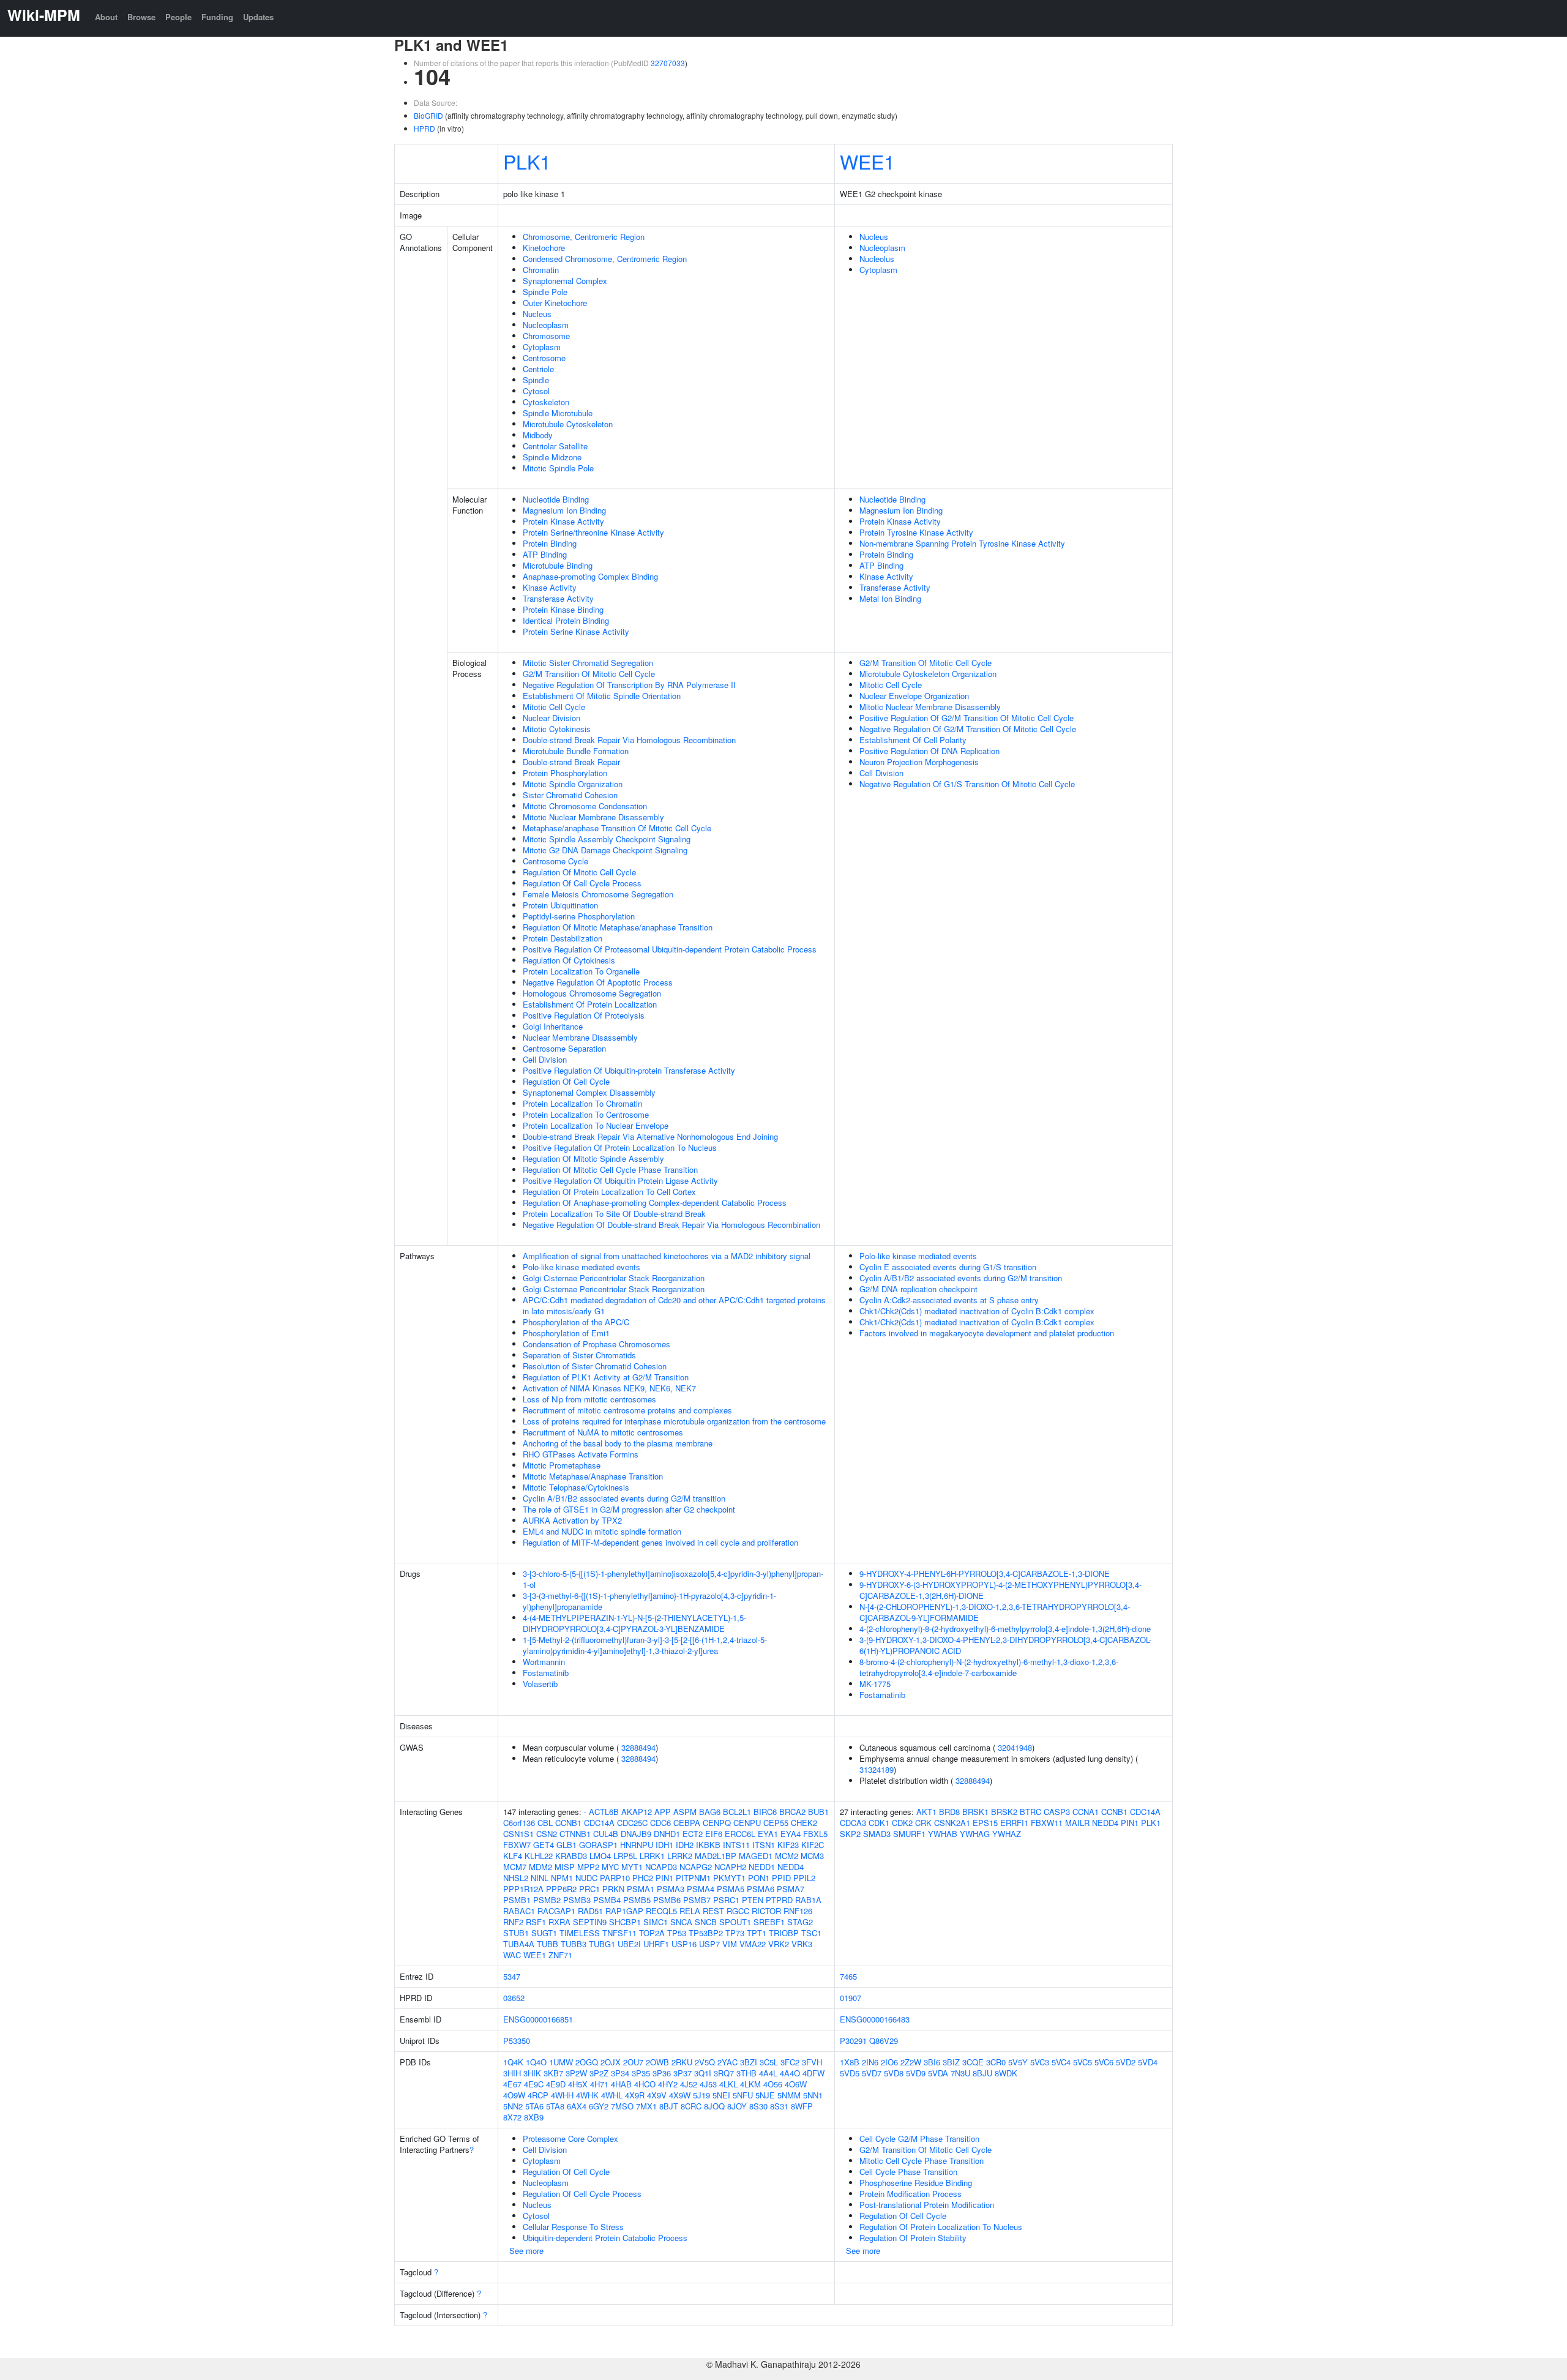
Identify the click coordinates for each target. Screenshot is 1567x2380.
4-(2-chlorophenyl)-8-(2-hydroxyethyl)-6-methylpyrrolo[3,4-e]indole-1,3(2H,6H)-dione (1005, 1629)
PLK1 (527, 161)
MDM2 (540, 1867)
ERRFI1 (1014, 1823)
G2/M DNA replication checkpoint (918, 1289)
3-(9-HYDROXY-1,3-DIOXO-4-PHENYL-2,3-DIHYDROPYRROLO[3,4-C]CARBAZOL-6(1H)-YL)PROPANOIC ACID (1005, 1645)
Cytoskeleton (546, 402)
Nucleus (537, 314)
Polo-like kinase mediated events (582, 1267)
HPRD (424, 128)
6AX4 (577, 2106)
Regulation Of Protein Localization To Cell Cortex (609, 1192)
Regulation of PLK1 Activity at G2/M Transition (606, 1377)
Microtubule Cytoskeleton (568, 424)
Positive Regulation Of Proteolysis (584, 1015)
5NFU (743, 2095)
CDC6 (660, 1823)
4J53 (708, 2084)
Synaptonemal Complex (565, 281)
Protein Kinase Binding (563, 609)
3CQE (973, 2062)
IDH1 (664, 1845)
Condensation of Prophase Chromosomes (597, 1344)
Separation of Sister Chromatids (579, 1355)
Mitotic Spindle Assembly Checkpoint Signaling (607, 839)
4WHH (562, 2095)
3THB (746, 2073)
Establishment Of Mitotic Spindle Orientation (602, 696)
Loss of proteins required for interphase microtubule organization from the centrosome (674, 1421)
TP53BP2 (706, 1933)
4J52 (689, 2084)
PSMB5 (637, 1900)
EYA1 (768, 1834)
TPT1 (757, 1933)
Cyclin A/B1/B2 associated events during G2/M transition (624, 1498)
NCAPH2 (730, 1867)
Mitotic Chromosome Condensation (585, 806)
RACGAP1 (556, 1911)
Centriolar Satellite (555, 446)
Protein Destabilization (563, 938)
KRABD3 (571, 1856)
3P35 (641, 2073)
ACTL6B (604, 1812)
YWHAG (975, 1834)
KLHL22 (539, 1856)
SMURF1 (909, 1834)
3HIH (512, 2073)
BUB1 (818, 1812)
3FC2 (790, 2062)
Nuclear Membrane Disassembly (580, 1037)
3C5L (769, 2062)
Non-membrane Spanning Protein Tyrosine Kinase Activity (962, 543)
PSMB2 (547, 1900)
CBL (545, 1823)
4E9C (534, 2084)
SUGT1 (544, 1933)
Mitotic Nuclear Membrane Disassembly (593, 817)
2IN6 (870, 2062)
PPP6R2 (561, 1889)
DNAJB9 (636, 1834)
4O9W (514, 2095)
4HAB (621, 2084)
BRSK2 (1004, 1812)
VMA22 (753, 1944)
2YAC (727, 2062)
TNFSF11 (619, 1933)
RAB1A (808, 1900)
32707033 (668, 63)
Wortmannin (544, 1662)
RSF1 (536, 1922)
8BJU (982, 2073)
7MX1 (646, 2106)
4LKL (728, 2084)
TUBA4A (519, 1944)
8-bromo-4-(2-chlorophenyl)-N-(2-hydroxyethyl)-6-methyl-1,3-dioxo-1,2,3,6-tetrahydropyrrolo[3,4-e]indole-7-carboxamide (989, 1667)
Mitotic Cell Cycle (554, 707)
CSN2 (547, 1834)
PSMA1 (641, 1889)
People (178, 17)
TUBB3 (574, 1944)
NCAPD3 (661, 1867)
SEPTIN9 (590, 1922)
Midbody (538, 435)
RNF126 (798, 1911)
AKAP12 (637, 1812)
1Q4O (536, 2062)
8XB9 (534, 2117)
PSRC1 (726, 1900)
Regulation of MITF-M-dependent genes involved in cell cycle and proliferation (660, 1542)
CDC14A (599, 1823)
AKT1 (926, 1812)
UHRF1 (656, 1944)
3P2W (576, 2073)
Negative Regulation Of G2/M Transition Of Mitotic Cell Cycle (968, 729)
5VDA (938, 2073)
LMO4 (600, 1856)
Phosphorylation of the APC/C (576, 1322)
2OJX (611, 2062)
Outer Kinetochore (555, 303)
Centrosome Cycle (555, 861)
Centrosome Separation (564, 1048)
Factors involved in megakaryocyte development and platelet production (987, 1333)
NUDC (586, 1878)
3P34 (620, 2073)
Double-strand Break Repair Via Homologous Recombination (629, 740)
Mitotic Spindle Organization (573, 784)
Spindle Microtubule (558, 413)
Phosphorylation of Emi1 (566, 1333)
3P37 (683, 2073)
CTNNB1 (575, 1834)
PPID (781, 1878)
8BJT (669, 2106)
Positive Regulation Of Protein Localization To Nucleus (620, 1147)
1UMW (561, 2062)
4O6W (796, 2084)
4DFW (813, 2073)
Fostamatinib (546, 1673)
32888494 (638, 1747)
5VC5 (1083, 2062)
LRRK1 (652, 1856)
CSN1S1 (518, 1834)
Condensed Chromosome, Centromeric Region (605, 259)
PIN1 (664, 1878)
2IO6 (889, 2062)
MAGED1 (756, 1856)
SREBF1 (769, 1922)
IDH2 (685, 1845)
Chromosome (546, 336)
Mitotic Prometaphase (562, 1465)
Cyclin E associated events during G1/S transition (948, 1267)
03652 (514, 1998)
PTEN (753, 1900)
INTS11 (736, 1845)
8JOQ (714, 2106)
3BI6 (932, 2062)
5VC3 (1040, 2062)
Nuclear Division (552, 718)
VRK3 (802, 1944)
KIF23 (788, 1845)
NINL (540, 1878)
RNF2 (513, 1922)
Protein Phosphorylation (565, 773)
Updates (258, 17)
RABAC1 (519, 1911)
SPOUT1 (735, 1922)
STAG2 (800, 1922)
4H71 (599, 2084)
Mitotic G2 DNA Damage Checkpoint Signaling (605, 850)
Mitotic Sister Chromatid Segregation (588, 663)
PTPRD (779, 1900)
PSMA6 (761, 1889)
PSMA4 (701, 1889)
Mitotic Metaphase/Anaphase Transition (593, 1476)
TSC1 (811, 1933)
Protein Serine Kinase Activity (576, 631)
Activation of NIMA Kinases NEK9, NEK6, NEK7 (609, 1388)
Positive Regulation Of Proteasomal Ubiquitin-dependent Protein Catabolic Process (670, 949)
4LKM (750, 2084)
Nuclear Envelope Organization (914, 696)
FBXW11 (1047, 1823)
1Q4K (513, 2062)
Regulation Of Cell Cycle (566, 1081)
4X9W (680, 2095)
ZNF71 (560, 1955)
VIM (730, 1944)
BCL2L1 (737, 1812)
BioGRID (428, 115)
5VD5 (850, 2073)
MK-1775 (875, 1684)
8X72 (512, 2117)
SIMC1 (656, 1922)
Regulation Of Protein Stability (913, 2238)
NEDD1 (762, 1867)
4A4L (768, 2073)
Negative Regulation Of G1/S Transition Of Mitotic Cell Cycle (967, 784)
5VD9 (916, 2073)
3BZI (749, 2062)
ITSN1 (764, 1845)
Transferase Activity (558, 598)
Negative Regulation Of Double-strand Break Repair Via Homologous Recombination (671, 1225)
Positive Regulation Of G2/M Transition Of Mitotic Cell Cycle (967, 718)
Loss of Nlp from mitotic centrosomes (589, 1399)
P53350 (517, 2041)
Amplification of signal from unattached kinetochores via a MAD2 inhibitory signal (667, 1256)
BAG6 (710, 1812)
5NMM (789, 2095)
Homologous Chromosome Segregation (592, 993)
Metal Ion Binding (890, 598)
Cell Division (545, 1059)
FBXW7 (517, 1845)
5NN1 (813, 2095)
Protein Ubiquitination (560, 905)
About (106, 17)
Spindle (536, 380)
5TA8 (555, 2106)
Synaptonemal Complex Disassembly (589, 1092)
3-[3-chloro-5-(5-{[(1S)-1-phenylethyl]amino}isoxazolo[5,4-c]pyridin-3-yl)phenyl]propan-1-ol (673, 1579)
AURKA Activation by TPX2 (572, 1520)
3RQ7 (724, 2073)
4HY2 (668, 2084)
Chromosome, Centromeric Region (584, 237)
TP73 (735, 1933)
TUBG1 (602, 1944)
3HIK (532, 2073)
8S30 (758, 2106)
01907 (851, 1998)
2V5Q (705, 2062)
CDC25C (632, 1823)
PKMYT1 (729, 1878)
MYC (610, 1867)
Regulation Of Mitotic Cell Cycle (579, 872)
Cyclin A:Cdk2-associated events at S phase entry (949, 1300)
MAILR (1077, 1823)
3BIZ (951, 2062)
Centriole (538, 369)
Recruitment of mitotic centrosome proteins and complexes (627, 1410)
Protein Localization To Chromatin (582, 1103)
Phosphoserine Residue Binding (916, 2183)
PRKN (613, 1889)
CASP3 (1057, 1812)
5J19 (701, 2095)
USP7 (709, 1944)
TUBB (548, 1944)
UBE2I (629, 1944)
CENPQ (717, 1823)
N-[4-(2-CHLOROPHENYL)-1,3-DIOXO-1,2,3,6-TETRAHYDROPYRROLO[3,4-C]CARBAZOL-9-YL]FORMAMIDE (995, 1612)
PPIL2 (804, 1878)
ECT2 (693, 1834)
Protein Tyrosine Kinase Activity (916, 532)
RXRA (559, 1922)
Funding (217, 17)
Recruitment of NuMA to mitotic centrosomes (603, 1432)
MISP (565, 1867)
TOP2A (652, 1933)
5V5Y (1018, 2062)
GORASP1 (598, 1845)
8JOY (737, 2106)
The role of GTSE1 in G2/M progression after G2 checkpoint (629, 1509)
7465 (848, 1976)
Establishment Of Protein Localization (590, 1004)
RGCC (738, 1911)
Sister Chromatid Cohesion (570, 795)
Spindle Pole (545, 292)
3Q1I (703, 2073)
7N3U (960, 2073)
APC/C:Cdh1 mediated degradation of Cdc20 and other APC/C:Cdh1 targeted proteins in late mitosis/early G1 (674, 1305)
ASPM (685, 1812)
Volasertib (540, 1684)
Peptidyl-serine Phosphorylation (579, 916)
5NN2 (513, 2106)
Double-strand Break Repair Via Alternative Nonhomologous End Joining (650, 1136)
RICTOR (766, 1911)
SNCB (706, 1922)
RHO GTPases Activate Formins (581, 1454)
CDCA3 (853, 1823)
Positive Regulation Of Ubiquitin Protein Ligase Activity (620, 1181)
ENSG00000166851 (538, 2019)
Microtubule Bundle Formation (576, 751)
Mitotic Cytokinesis (557, 729)
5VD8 (894, 2073)
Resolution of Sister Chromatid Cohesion (595, 1366)
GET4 (544, 1845)
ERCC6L (740, 1834)
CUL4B (606, 1834)
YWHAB (943, 1834)
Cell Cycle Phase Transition (908, 2172)
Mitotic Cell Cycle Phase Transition (922, 2161)
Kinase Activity (550, 587)
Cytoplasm (542, 347)
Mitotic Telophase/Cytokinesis (576, 1487)
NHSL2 (516, 1878)
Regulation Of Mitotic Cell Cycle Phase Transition (610, 1169)
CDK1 (879, 1823)
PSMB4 (607, 1900)
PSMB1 (517, 1900)
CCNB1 (568, 1823)
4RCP (538, 2095)
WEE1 (867, 161)
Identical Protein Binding (566, 620)
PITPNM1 (693, 1878)
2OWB (657, 2062)
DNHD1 (667, 1834)
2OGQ (587, 2062)
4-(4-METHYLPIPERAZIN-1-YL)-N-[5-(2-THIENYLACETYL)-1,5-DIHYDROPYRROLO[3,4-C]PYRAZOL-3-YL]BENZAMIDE (634, 1623)
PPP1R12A (523, 1889)
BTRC (1030, 1812)
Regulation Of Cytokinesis (569, 960)
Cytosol (536, 391)
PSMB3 (577, 1900)
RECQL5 (661, 1911)
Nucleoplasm (546, 325)
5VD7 (872, 2073)
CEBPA (687, 1823)
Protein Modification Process (911, 2194)
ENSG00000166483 (875, 2019)
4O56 (773, 2084)
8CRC (691, 2106)
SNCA (681, 1922)
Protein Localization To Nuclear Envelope (596, 1125)
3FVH (812, 2062)
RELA (690, 1911)
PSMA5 (731, 1889)
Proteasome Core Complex (570, 2139)
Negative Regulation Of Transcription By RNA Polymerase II (629, 685)
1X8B (850, 2062)
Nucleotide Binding (556, 499)
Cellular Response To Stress (573, 2227)
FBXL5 (815, 1834)
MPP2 (588, 1867)
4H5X (578, 2084)
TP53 (677, 1933)
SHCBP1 (625, 1922)
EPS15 (985, 1823)
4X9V (657, 2095)
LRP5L (625, 1856)
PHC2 (643, 1878)
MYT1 (632, 1867)
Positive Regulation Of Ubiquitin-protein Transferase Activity (629, 1070)
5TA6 (534, 2106)
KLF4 (513, 1856)
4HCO (645, 2084)
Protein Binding (550, 543)
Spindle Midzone (552, 457)
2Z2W (911, 2062)
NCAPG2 (696, 1867)
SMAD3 (877, 1834)
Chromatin (541, 270)
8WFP (802, 2106)
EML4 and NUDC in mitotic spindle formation (602, 1531)
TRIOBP (784, 1933)
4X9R (635, 2095)
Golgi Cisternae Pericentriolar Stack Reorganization (614, 1278)
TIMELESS (580, 1933)
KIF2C (813, 1845)
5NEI (721, 2095)
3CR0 (996, 2062)
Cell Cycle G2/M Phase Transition (919, 2139)
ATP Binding (545, 554)
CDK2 (902, 1823)
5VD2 (1126, 2062)
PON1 (759, 1878)
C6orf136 (519, 1823)
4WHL (612, 2095)
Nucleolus (877, 259)
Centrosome (544, 358)
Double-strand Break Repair (571, 762)
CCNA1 (1086, 1812)
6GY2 (599, 2106)
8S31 (779, 2106)
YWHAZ (1007, 1834)
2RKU (682, 2062)
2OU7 (633, 2062)
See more (526, 2251)
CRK (923, 1823)
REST (713, 1911)
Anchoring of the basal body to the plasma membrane (618, 1443)
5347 (512, 1976)
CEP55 (776, 1823)
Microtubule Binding (558, 565)
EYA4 (791, 1834)
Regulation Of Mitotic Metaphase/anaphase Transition (618, 927)
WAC (512, 1955)
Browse (141, 17)
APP (663, 1812)
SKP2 (850, 1834)
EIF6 (714, 1834)
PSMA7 (791, 1889)
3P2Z (599, 2073)
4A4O (790, 2073)
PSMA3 (671, 1889)
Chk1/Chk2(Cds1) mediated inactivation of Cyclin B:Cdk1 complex (977, 1311)
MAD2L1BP (716, 1856)
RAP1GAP (624, 1911)
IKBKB (708, 1845)
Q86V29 (884, 2041)
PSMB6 (667, 1900)
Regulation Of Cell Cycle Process (582, 883)
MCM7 (515, 1867)
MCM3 (812, 1856)
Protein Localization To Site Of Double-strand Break (614, 1214)
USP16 (684, 1944)
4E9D (556, 2084)
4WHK (587, 2095)
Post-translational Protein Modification (927, 2205)
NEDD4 (791, 1867)
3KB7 (553, 2073)
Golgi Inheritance (553, 1026)
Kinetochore (544, 248)
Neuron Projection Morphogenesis (919, 762)
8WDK (1006, 2073)
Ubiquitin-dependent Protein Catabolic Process (605, 2238)
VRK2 (779, 1944)
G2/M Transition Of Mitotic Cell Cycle (589, 674)
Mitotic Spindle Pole (558, 468)
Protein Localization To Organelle (581, 971)
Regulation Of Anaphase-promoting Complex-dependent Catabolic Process (655, 1203)
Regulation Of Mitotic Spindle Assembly (593, 1158)
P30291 (853, 2041)
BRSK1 (975, 1812)
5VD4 (1148, 2062)
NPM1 (562, 1878)
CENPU (747, 1823)
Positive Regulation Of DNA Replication (929, 751)
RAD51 (590, 1911)
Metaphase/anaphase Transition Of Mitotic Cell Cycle (617, 828)
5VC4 (1061, 2062)
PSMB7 (697, 1900)
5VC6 (1104, 2062)
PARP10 (615, 1878)
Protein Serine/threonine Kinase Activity (593, 532)
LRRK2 (680, 1856)
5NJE (765, 2095)
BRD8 (949, 1812)
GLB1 (567, 1845)
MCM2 (787, 1856)
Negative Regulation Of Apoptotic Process (598, 982)
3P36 (662, 2073)
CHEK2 (804, 1823)
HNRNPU (637, 1845)
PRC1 (589, 1889)
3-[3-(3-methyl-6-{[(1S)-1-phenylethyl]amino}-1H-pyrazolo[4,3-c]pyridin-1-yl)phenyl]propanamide (649, 1601)
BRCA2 (792, 1812)
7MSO (622, 2106)
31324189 (877, 1769)
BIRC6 (765, 1812)
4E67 (512, 2084)
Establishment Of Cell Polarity (913, 740)
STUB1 (516, 1933)
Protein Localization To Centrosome (586, 1114)
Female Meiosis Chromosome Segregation (598, 894)
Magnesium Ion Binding (564, 510)
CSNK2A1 (952, 1823)
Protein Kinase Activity (563, 521)
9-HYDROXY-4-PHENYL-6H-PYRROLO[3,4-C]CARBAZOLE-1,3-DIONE (985, 1574)
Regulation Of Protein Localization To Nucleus (941, 2227)
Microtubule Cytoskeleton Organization (928, 674)
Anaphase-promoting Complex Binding (590, 576)
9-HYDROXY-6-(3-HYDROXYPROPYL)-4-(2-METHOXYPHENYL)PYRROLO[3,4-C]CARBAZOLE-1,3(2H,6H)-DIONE (1000, 1590)
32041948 (1015, 1747)
